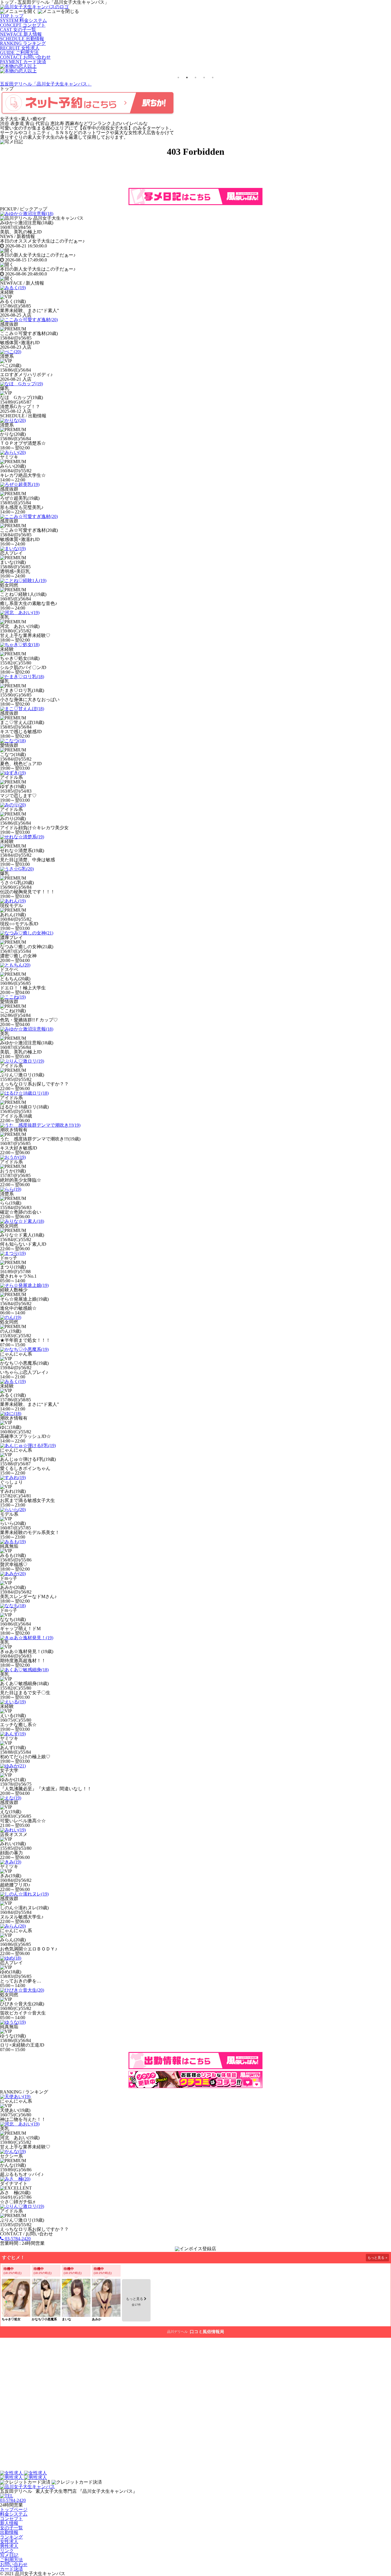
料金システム (14, 2514)
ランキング (11, 2537)
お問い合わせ (14, 2564)
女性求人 (9, 2542)
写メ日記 (9, 2555)
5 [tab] (213, 78)
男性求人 (9, 2546)
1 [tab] (178, 78)
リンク (7, 2551)
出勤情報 (9, 2532)
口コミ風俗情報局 (207, 2332)
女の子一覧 (11, 2528)
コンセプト (11, 2519)
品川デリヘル (177, 2332)
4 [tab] (204, 78)
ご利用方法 (11, 2560)
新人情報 (9, 2523)
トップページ (14, 2509)
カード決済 (11, 2569)
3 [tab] (195, 78)
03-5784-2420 (17, 2239)
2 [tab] (187, 78)
